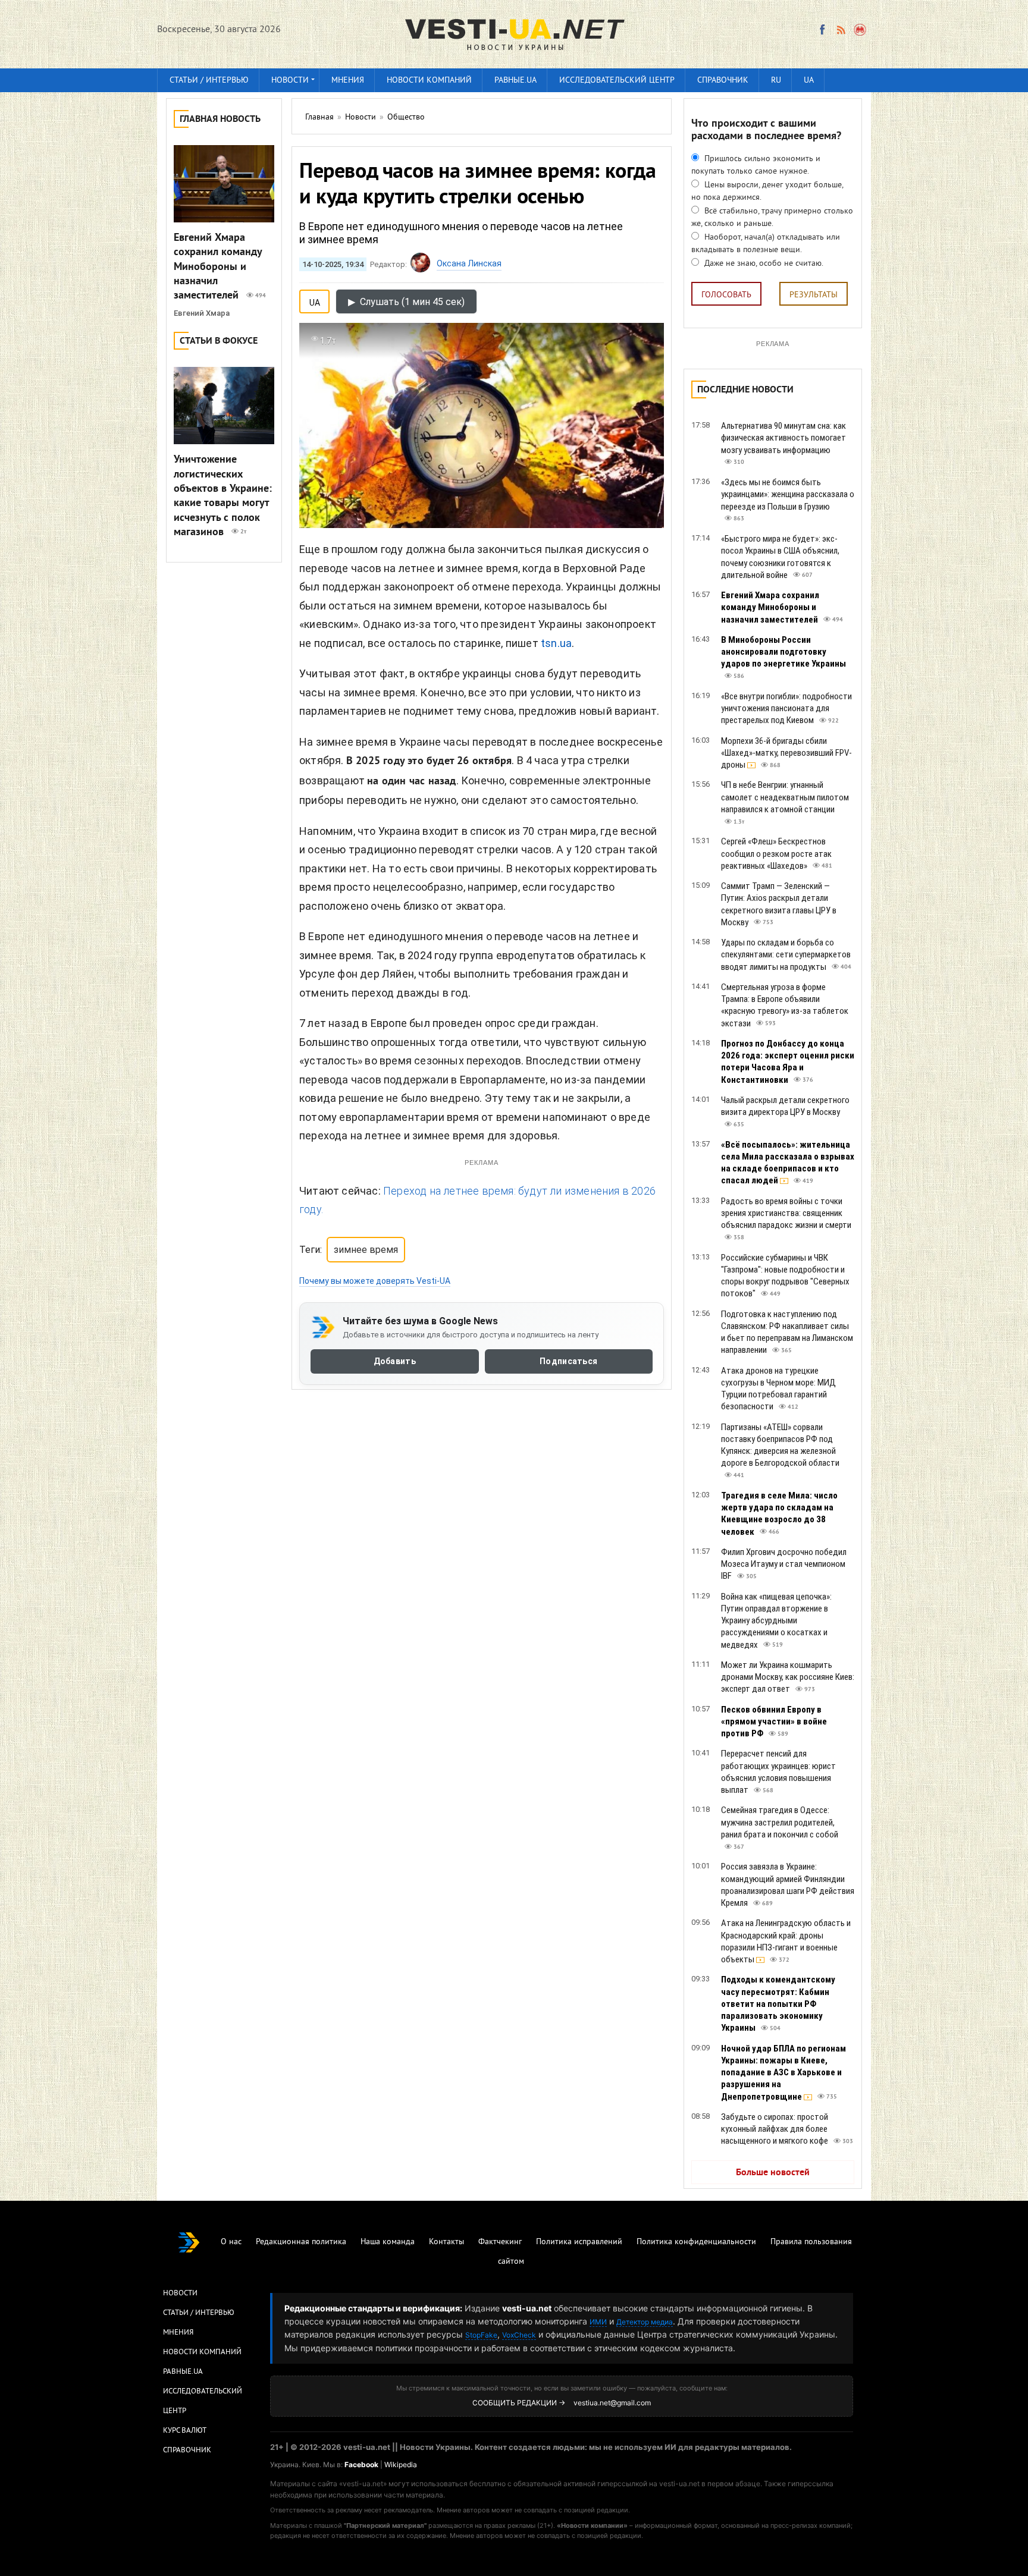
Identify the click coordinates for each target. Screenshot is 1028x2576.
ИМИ (598, 2322)
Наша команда (388, 2242)
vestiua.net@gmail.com (612, 2403)
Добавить (395, 1361)
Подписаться (568, 1361)
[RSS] (841, 30)
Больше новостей (773, 2173)
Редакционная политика (301, 2242)
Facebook (361, 2465)
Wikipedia (401, 2465)
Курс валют (185, 2431)
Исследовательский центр (617, 81)
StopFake (481, 2335)
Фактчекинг (500, 2242)
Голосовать (726, 295)
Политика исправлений (579, 2242)
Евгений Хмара (202, 313)
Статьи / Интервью (199, 2313)
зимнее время (366, 1250)
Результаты (814, 295)
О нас (231, 2242)
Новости (290, 81)
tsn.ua (556, 643)
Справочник (723, 81)
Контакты (446, 2242)
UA (809, 81)
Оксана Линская (469, 263)
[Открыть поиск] (861, 30)
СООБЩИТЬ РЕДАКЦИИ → (519, 2403)
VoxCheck (519, 2335)
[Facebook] (822, 30)
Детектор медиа (645, 2322)
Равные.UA (515, 81)
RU (776, 81)
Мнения (348, 81)
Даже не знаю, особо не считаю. (763, 264)
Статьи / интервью (209, 81)
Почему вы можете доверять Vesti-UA (375, 1281)
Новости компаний (429, 81)
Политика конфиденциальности (696, 2242)
